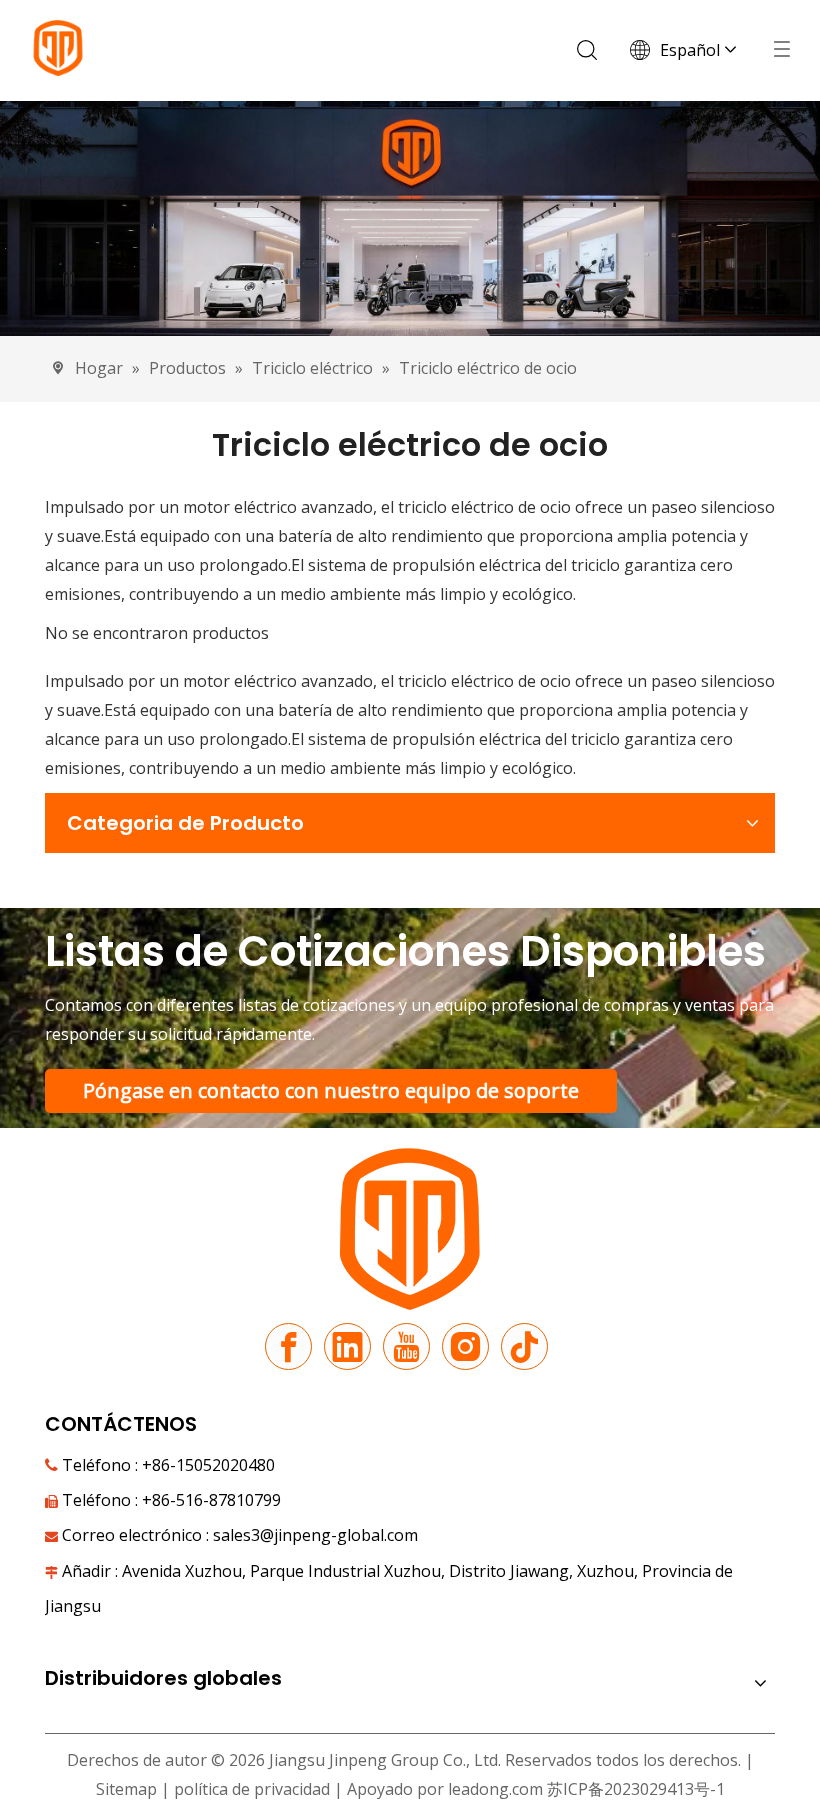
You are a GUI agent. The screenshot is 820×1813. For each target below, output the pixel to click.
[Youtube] (406, 1346)
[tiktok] (524, 1346)
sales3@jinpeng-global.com (315, 1535)
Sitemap (126, 1789)
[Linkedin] (347, 1346)
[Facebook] (288, 1346)
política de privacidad (254, 1789)
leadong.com (495, 1789)
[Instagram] (465, 1346)
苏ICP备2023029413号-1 (636, 1789)
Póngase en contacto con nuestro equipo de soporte (331, 1090)
